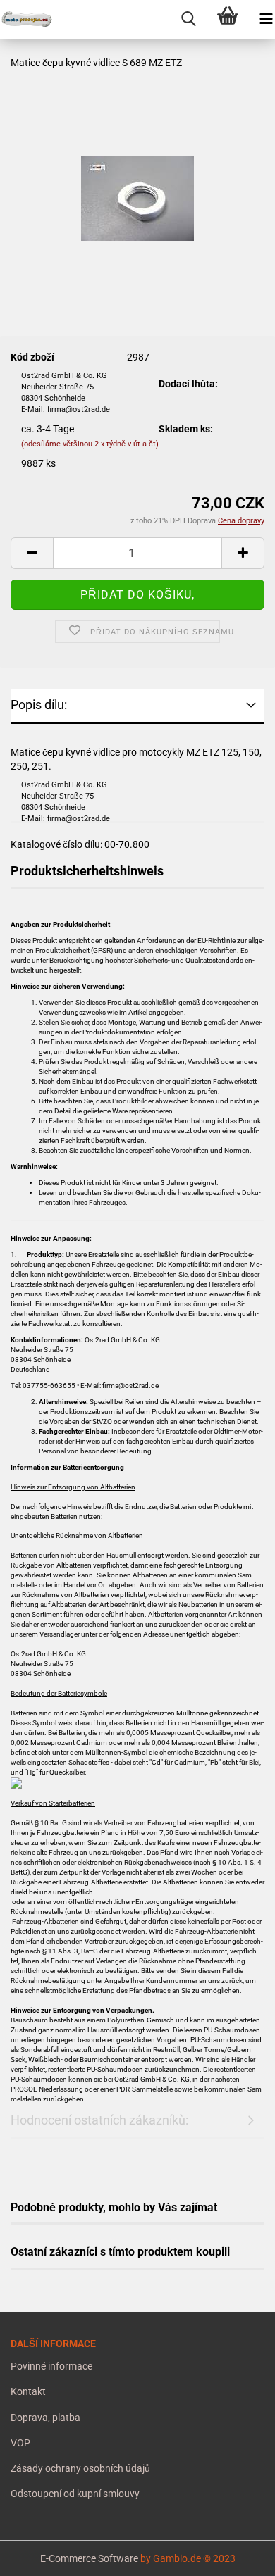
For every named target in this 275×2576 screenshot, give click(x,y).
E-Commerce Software (89, 2558)
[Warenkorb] (227, 19)
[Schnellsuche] (189, 19)
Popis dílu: (39, 705)
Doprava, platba (45, 2418)
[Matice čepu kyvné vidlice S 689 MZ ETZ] (137, 170)
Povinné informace (51, 2366)
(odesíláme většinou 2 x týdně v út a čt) (90, 444)
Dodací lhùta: (188, 384)
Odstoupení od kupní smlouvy (75, 2494)
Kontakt (28, 2391)
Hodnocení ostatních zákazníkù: (99, 2120)
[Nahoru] (39, 2555)
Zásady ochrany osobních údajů (80, 2468)
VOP (20, 2443)
